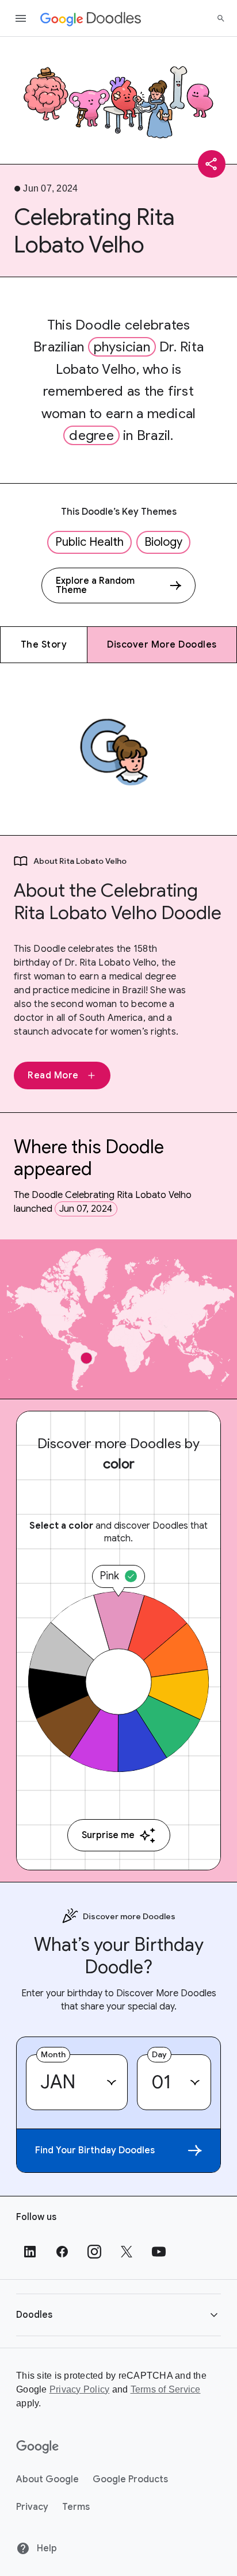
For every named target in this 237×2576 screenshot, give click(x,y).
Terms (76, 2507)
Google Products (130, 2479)
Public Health (89, 542)
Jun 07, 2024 (86, 1209)
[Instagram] (94, 2252)
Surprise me (108, 1835)
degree (91, 435)
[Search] (221, 18)
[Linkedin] (30, 2252)
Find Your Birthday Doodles (95, 2150)
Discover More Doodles (162, 645)
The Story (44, 645)
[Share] (212, 164)
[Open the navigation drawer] (21, 18)
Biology (163, 542)
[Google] (38, 2447)
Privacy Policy (80, 2389)
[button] (118, 2315)
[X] (127, 2252)
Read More (53, 1075)
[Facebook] (62, 2252)
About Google (47, 2479)
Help (46, 2548)
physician (122, 347)
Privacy (32, 2507)
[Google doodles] (91, 18)
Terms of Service (166, 2389)
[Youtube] (159, 2252)
